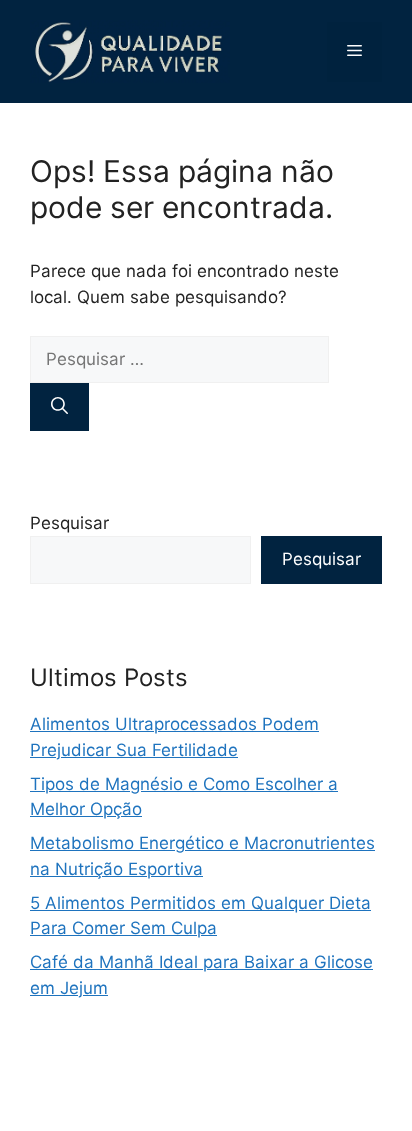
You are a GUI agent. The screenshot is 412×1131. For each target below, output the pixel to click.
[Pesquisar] (59, 407)
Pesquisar (69, 523)
